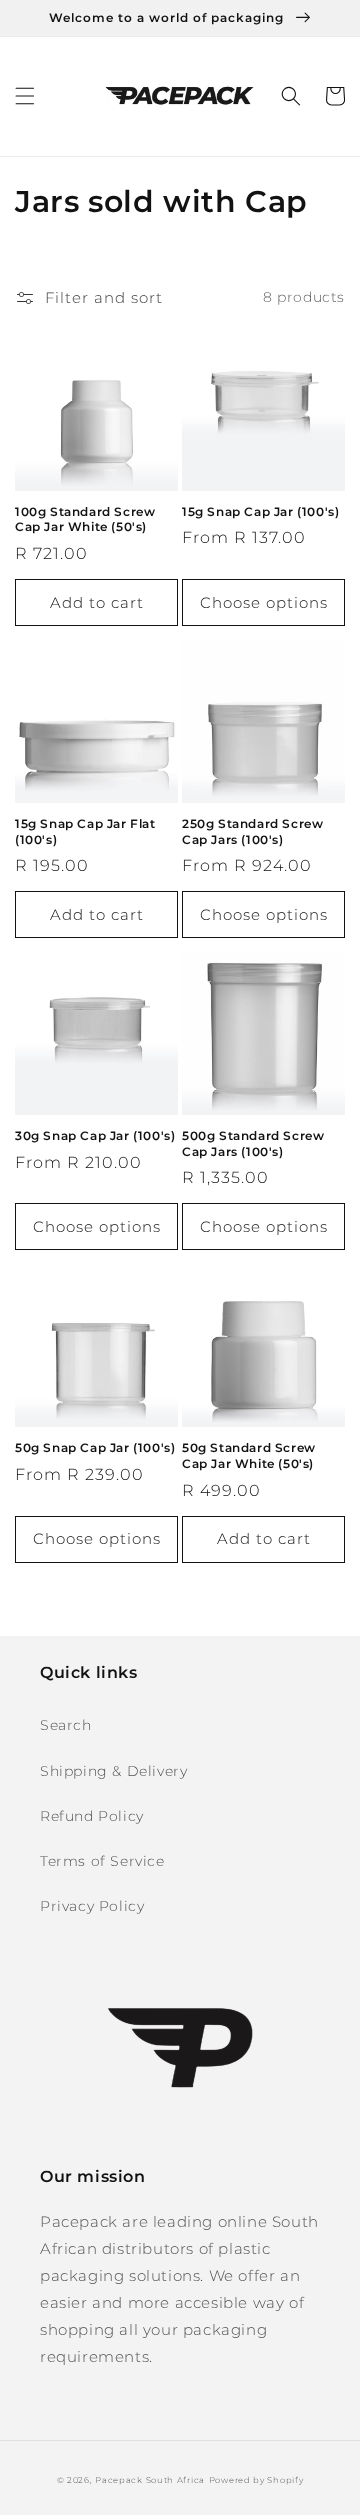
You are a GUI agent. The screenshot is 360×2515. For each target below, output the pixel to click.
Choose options (264, 602)
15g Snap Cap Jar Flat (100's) (85, 831)
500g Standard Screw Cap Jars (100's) (253, 1143)
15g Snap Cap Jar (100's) (260, 511)
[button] (25, 96)
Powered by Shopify (256, 2480)
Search (66, 1725)
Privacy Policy (92, 1906)
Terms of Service (102, 1861)
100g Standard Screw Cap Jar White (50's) (85, 519)
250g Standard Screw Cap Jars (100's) (252, 831)
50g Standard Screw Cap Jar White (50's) (249, 1455)
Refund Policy (92, 1816)
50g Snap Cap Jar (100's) (95, 1447)
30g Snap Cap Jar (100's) (95, 1135)
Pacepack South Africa (150, 2480)
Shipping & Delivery (113, 1771)
